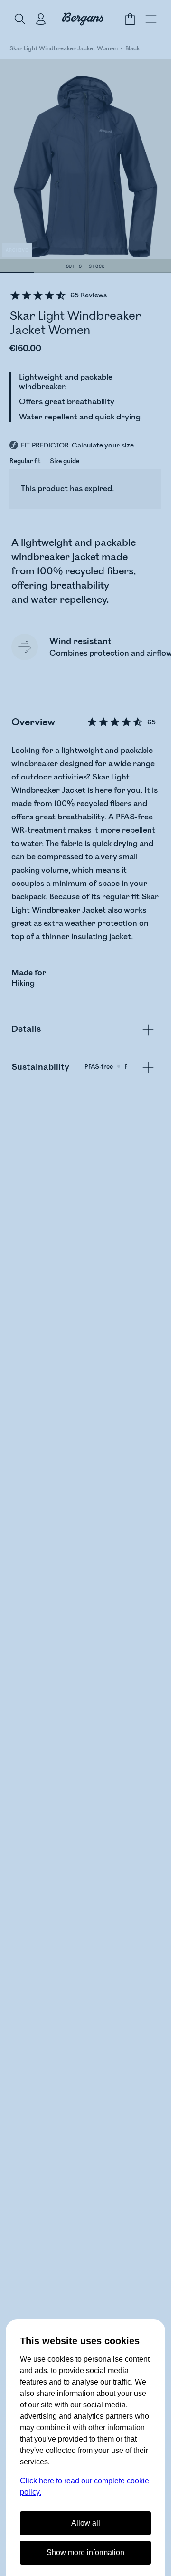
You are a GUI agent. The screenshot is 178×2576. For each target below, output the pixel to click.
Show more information (85, 2552)
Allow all (86, 2523)
